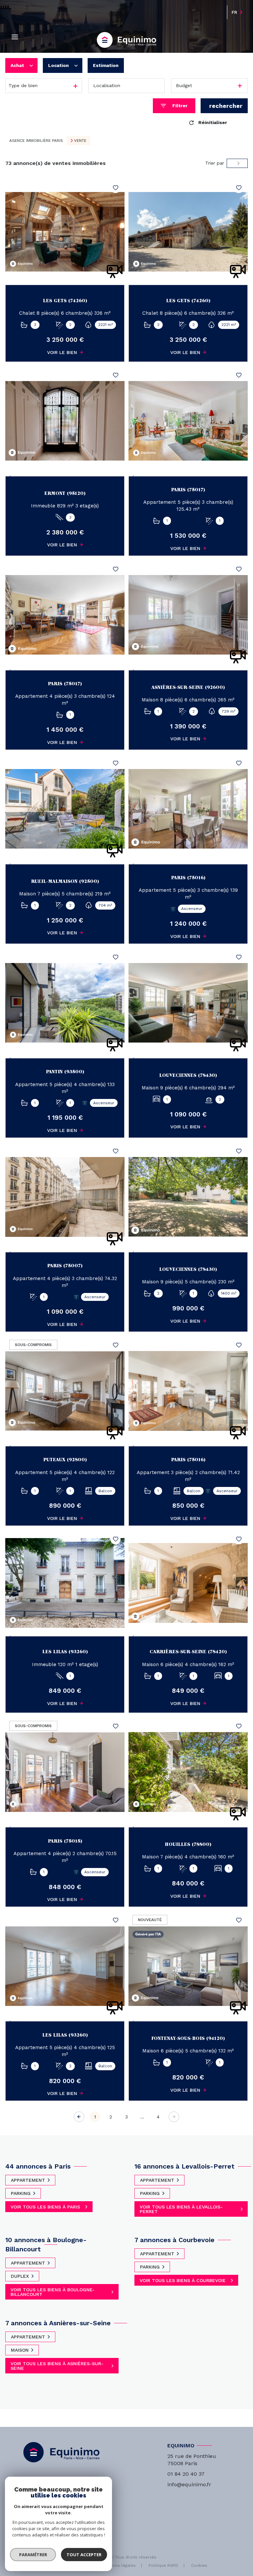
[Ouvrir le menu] (15, 37)
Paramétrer (33, 2555)
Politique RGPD (163, 2565)
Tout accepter (84, 2555)
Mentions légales (119, 2565)
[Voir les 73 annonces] (224, 106)
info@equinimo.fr (189, 2484)
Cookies (199, 2566)
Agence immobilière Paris (36, 141)
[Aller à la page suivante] (174, 2117)
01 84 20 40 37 (186, 2474)
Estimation (106, 65)
